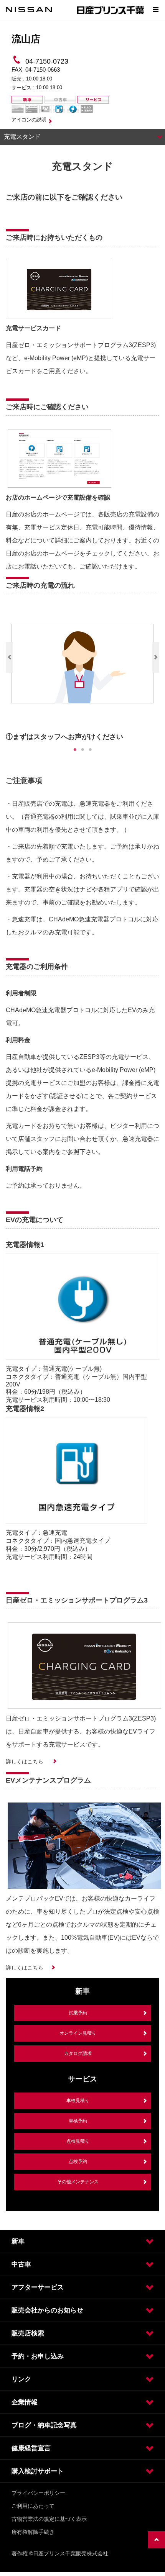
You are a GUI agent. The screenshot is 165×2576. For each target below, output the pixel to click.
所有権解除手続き (33, 2532)
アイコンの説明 (29, 120)
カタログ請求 (78, 2053)
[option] (82, 675)
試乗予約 (78, 2013)
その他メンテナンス (78, 2182)
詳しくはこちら (25, 1762)
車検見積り (78, 2101)
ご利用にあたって (33, 2506)
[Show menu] (155, 10)
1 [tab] (75, 750)
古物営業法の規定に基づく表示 (49, 2519)
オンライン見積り (78, 2033)
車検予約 (78, 2121)
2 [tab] (82, 750)
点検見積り (78, 2141)
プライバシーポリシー (38, 2493)
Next (156, 657)
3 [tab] (90, 750)
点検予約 (78, 2161)
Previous (9, 657)
